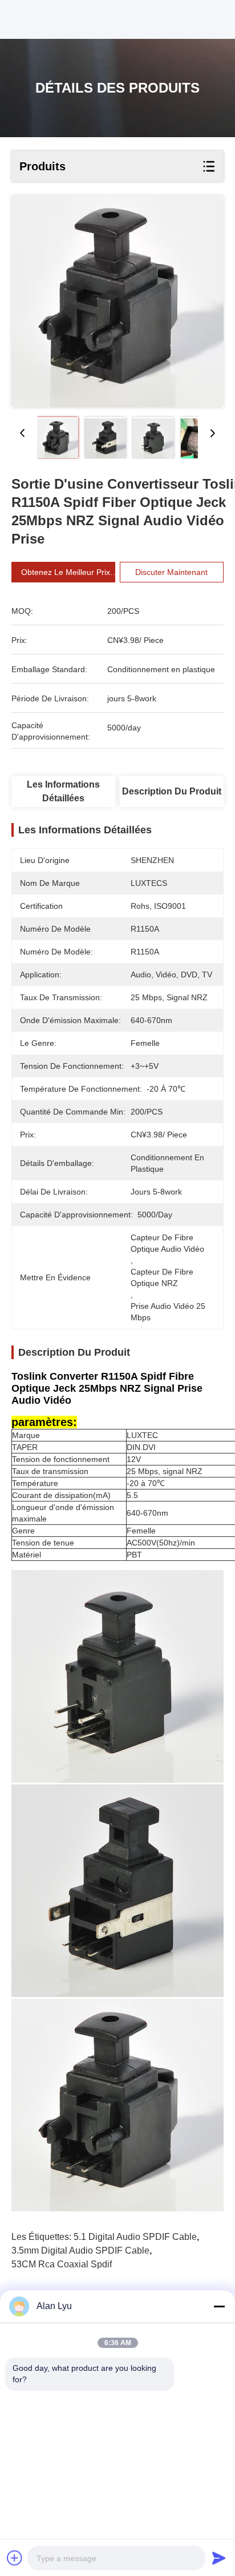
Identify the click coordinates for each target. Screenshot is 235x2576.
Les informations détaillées (63, 791)
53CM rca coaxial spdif (62, 2264)
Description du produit (172, 791)
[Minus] (219, 2306)
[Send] (219, 2558)
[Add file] (15, 2558)
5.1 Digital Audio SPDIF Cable (135, 2237)
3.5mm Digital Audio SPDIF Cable (80, 2250)
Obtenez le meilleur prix (66, 572)
